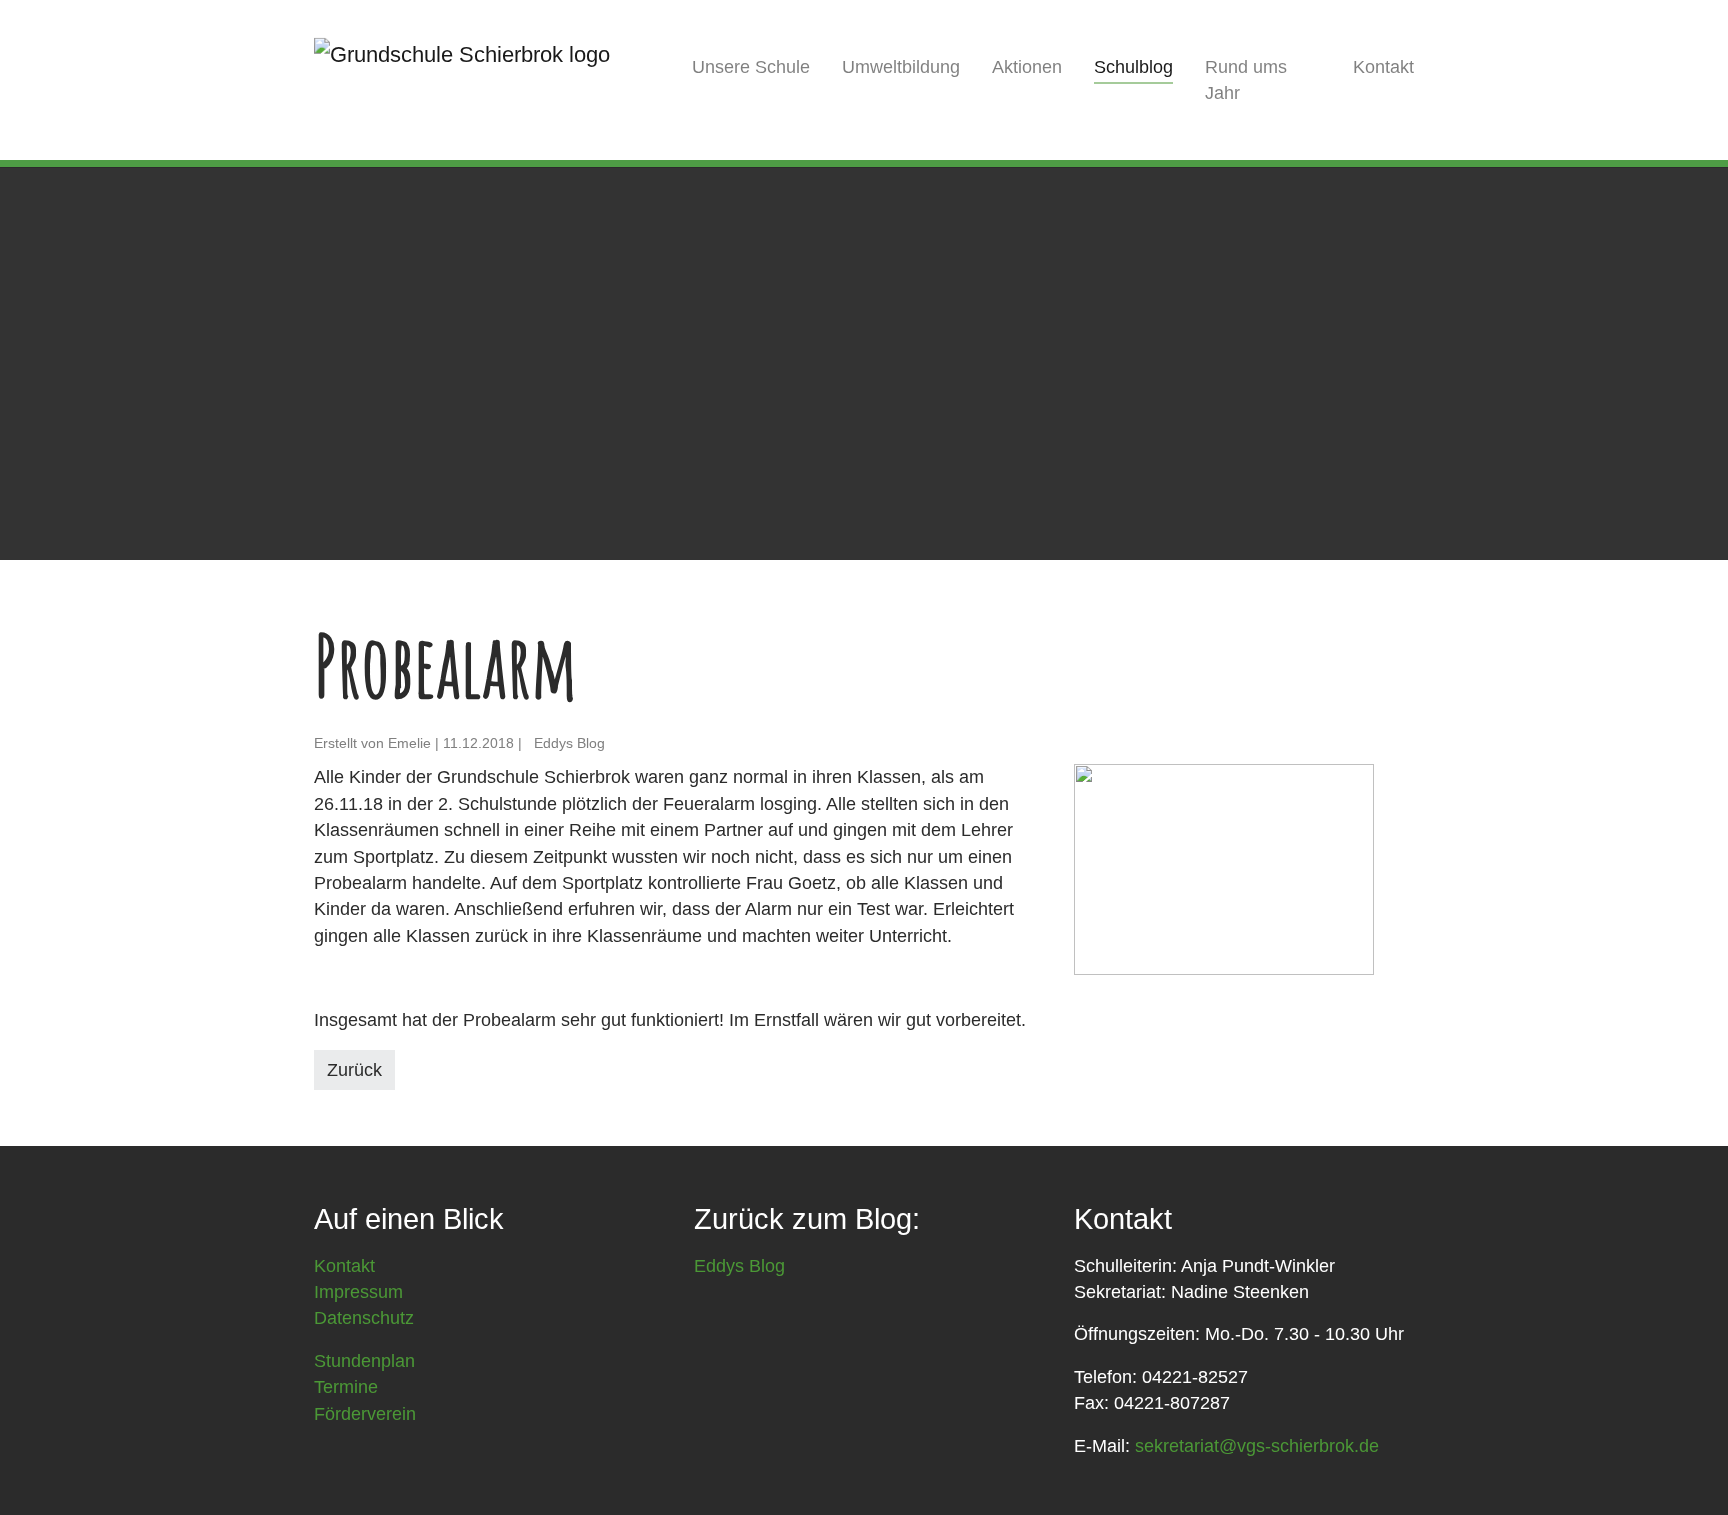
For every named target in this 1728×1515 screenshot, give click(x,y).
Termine (346, 1387)
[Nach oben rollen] (1681, 1468)
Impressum (358, 1292)
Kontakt (344, 1266)
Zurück (354, 1070)
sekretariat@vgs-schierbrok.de (1257, 1446)
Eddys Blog (739, 1266)
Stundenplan (364, 1361)
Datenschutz (364, 1318)
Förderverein (365, 1414)
